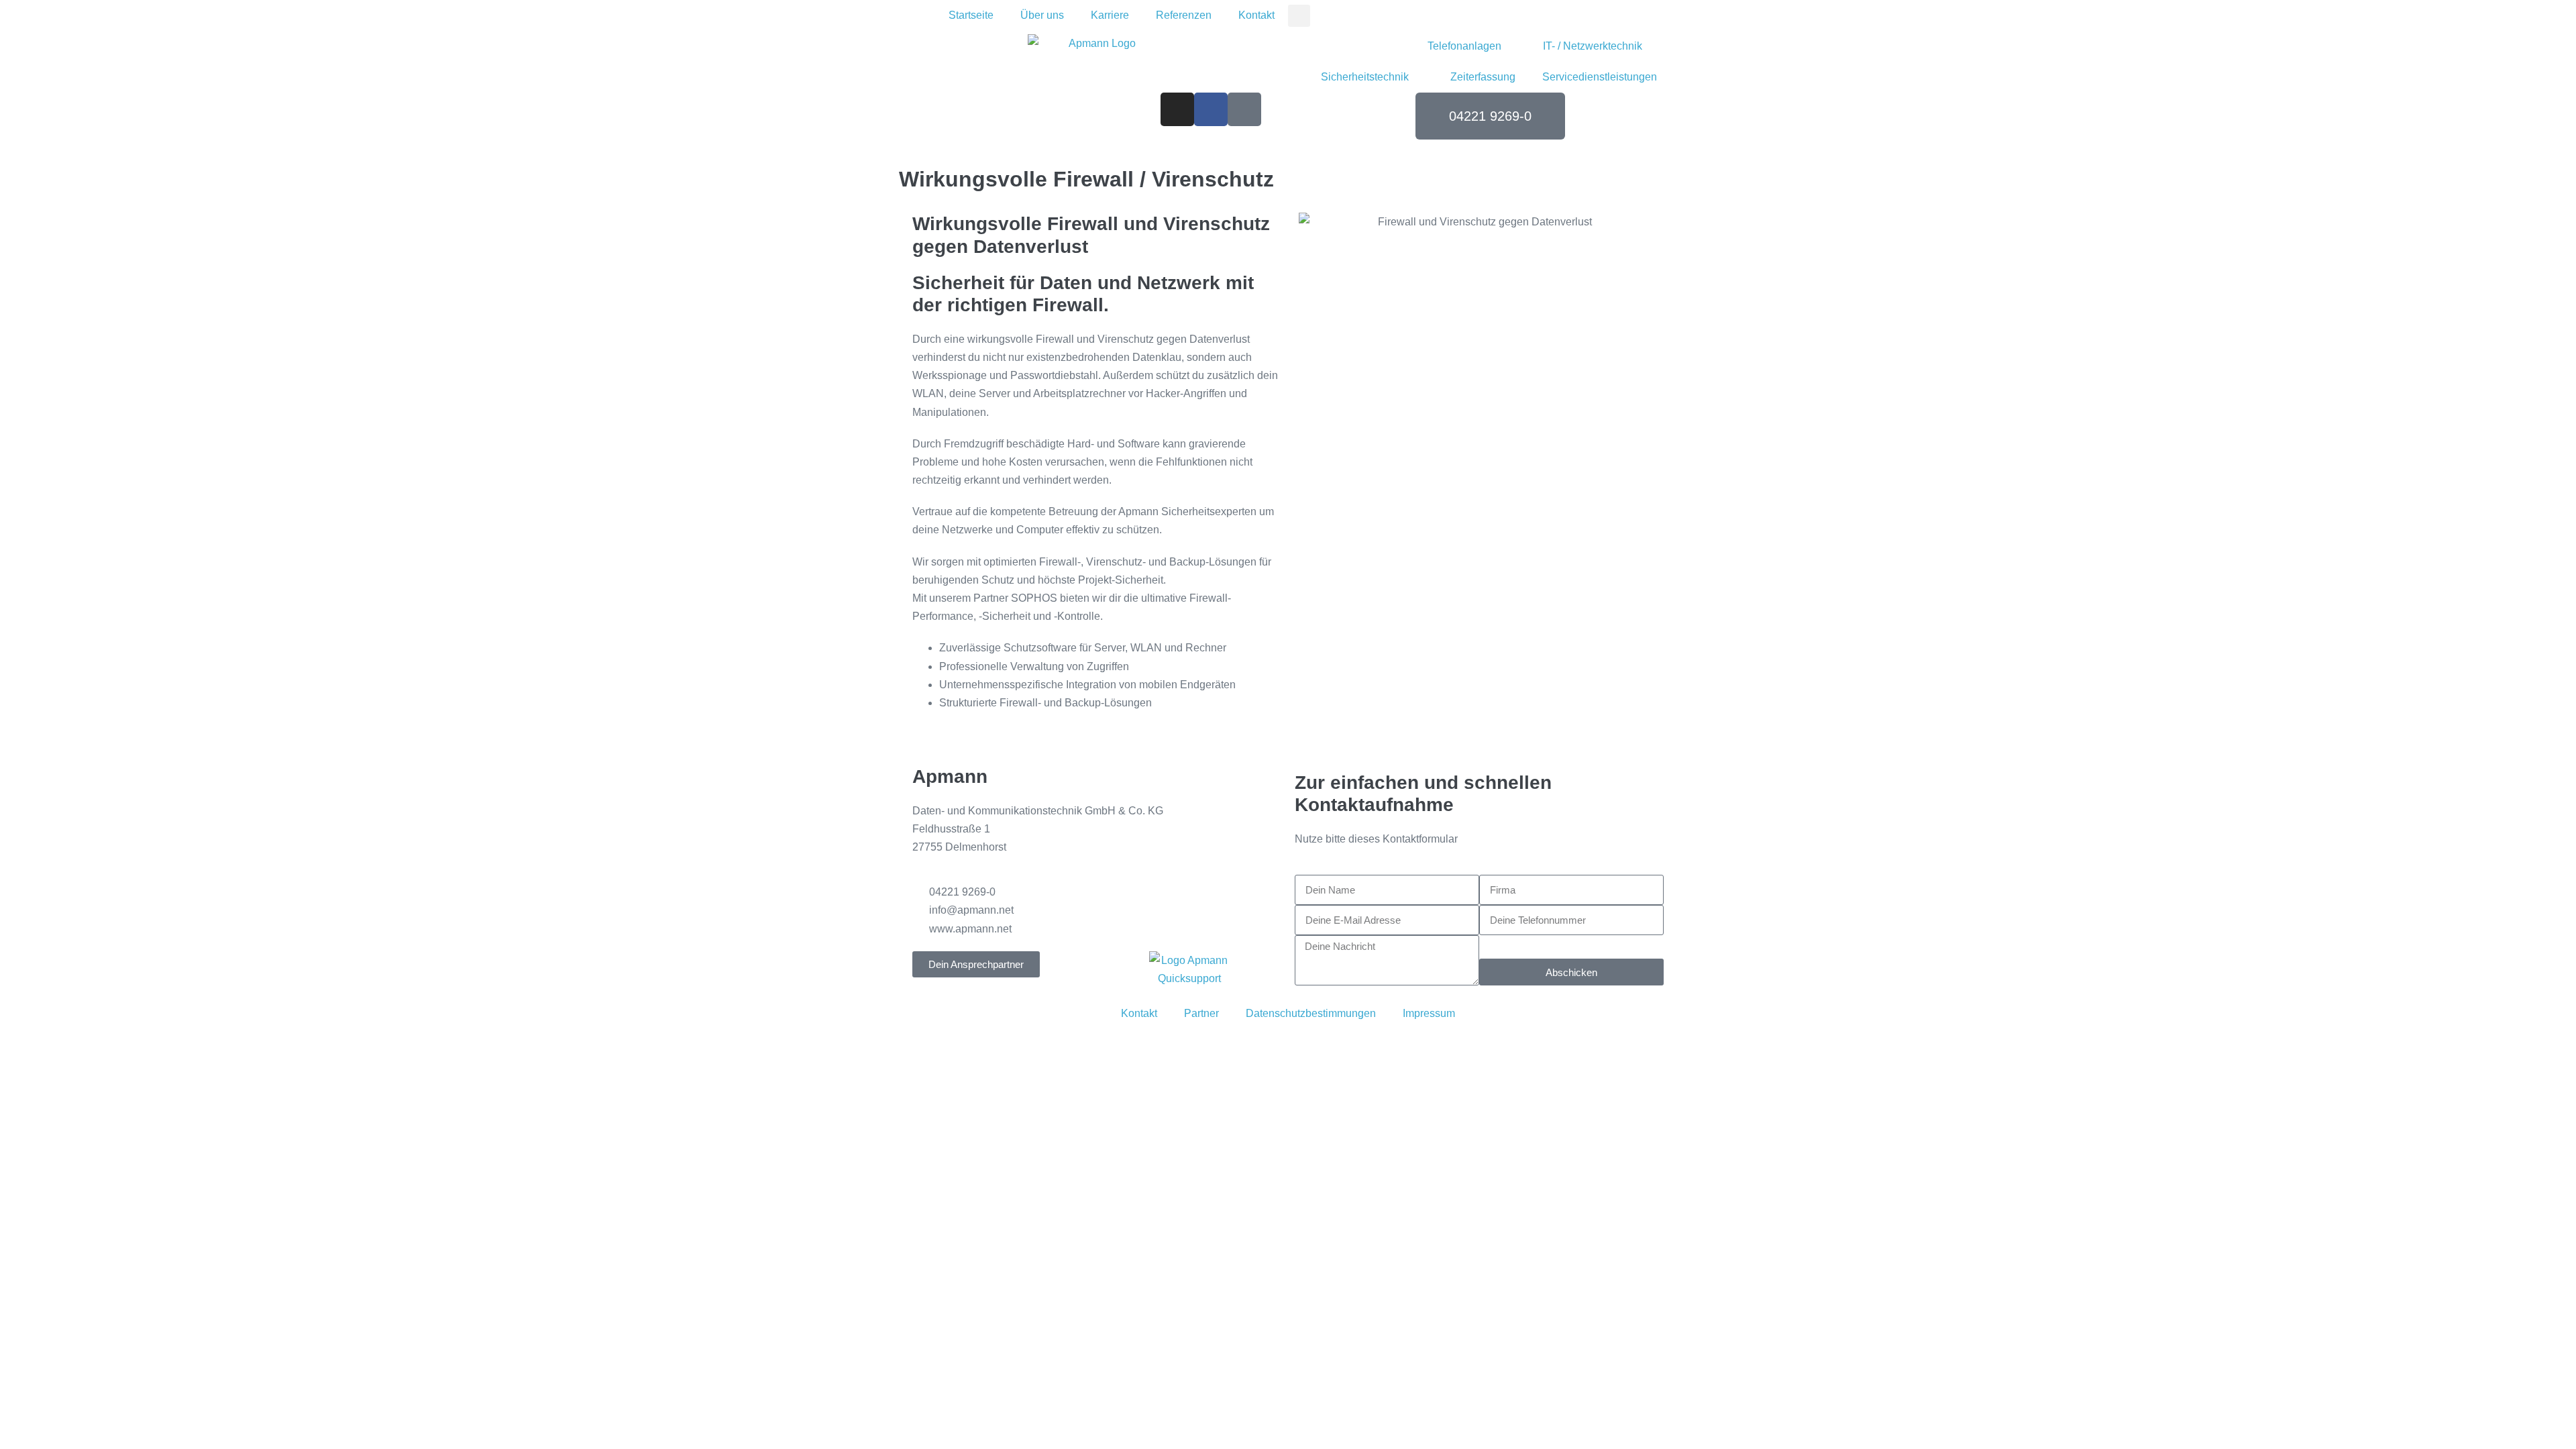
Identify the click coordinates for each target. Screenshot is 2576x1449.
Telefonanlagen (1464, 46)
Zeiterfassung (1483, 77)
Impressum (1429, 1013)
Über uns (1042, 15)
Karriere (1110, 15)
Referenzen (1184, 15)
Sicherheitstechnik (1365, 77)
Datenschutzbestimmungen (1311, 1013)
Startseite (971, 15)
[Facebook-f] (1211, 109)
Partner (1201, 1013)
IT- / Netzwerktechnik (1593, 46)
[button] (1299, 16)
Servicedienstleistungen (1600, 77)
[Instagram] (1177, 109)
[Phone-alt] (1244, 109)
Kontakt (1256, 15)
